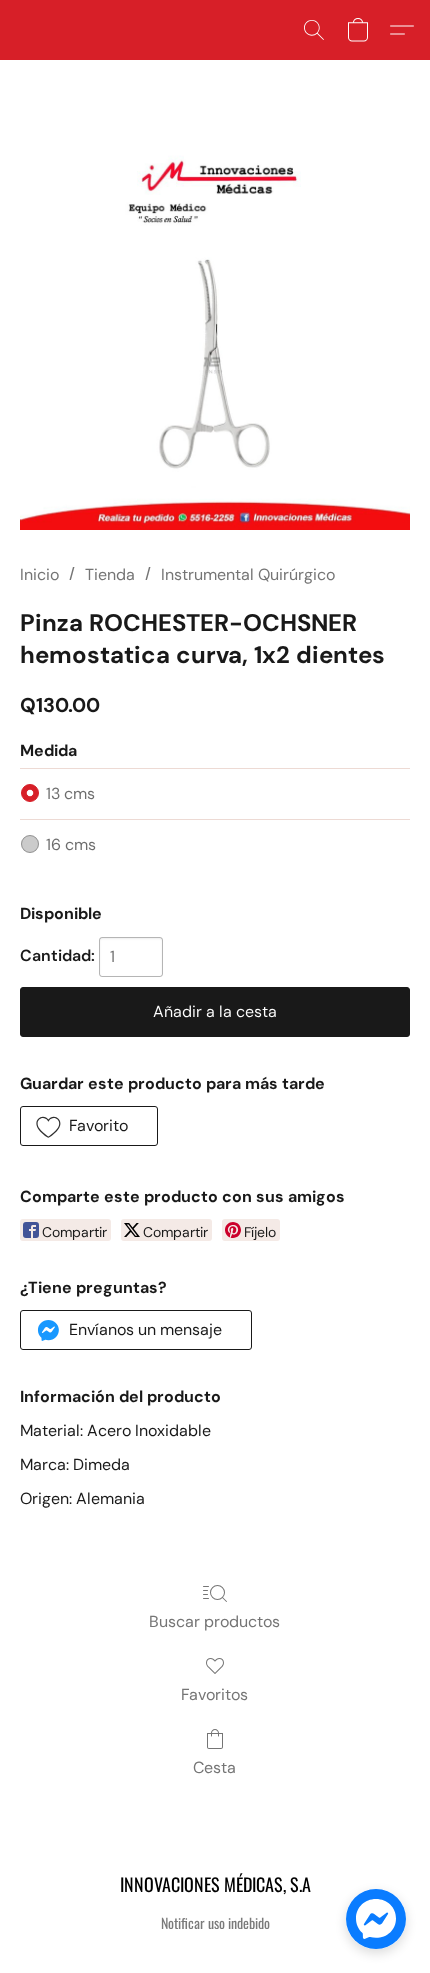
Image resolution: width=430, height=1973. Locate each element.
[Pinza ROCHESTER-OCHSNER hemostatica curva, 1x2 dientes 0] (215, 335)
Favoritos (214, 1694)
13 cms (70, 793)
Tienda (110, 574)
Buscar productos (214, 1621)
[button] (314, 30)
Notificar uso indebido (215, 1923)
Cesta (214, 1767)
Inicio (39, 574)
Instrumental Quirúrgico (248, 574)
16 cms (71, 844)
